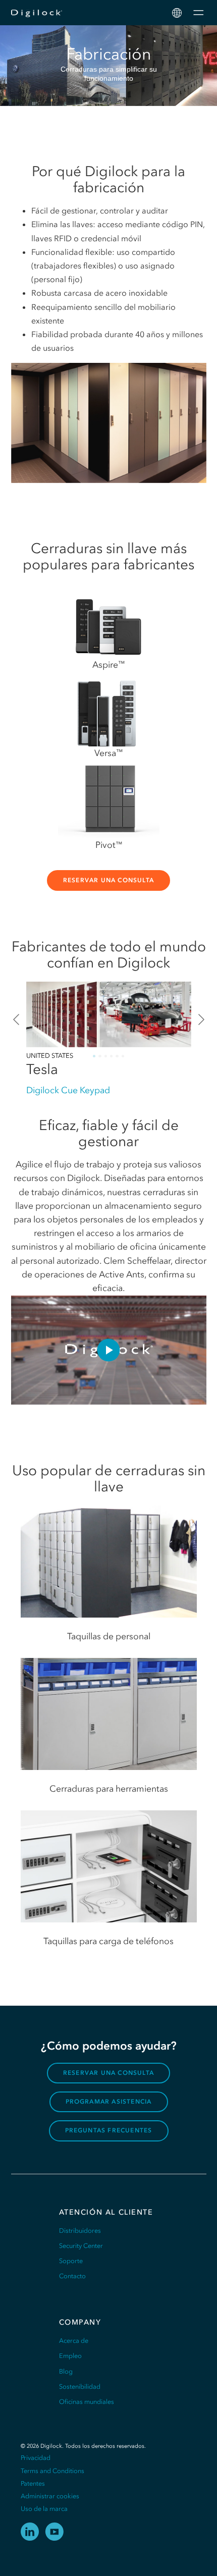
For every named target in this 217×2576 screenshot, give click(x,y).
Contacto (72, 2276)
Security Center (81, 2246)
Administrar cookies (50, 2496)
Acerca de (74, 2341)
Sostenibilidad (80, 2386)
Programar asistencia (109, 2102)
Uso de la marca (44, 2509)
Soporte (71, 2261)
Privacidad (36, 2458)
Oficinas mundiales (87, 2402)
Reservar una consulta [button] (108, 880)
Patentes (33, 2483)
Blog (66, 2371)
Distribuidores (80, 2231)
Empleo (70, 2356)
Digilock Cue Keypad (68, 1090)
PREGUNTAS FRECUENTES (109, 2130)
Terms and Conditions (52, 2471)
